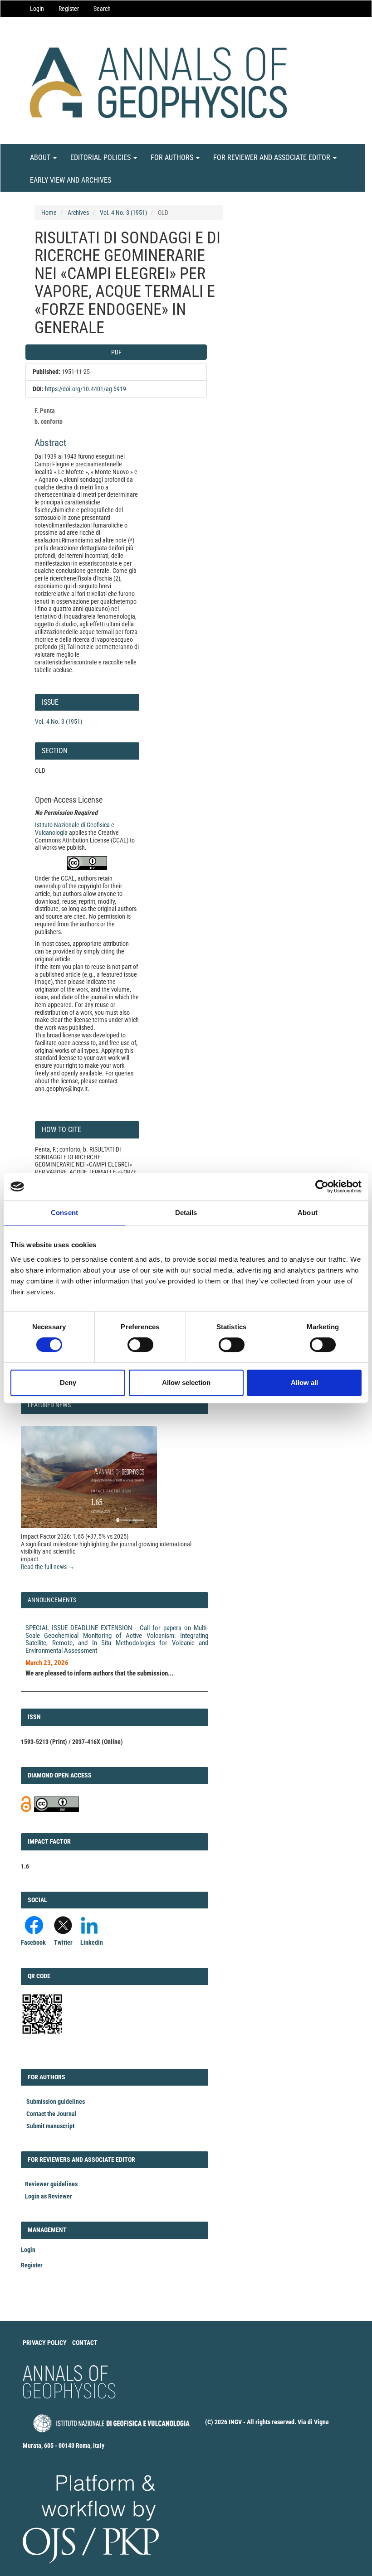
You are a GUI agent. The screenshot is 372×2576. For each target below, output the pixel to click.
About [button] (41, 157)
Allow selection (186, 1382)
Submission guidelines (56, 2101)
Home (49, 213)
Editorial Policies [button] (101, 157)
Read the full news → (48, 1567)
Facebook (33, 1942)
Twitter (63, 1942)
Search (102, 9)
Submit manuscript (50, 2126)
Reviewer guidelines (51, 2184)
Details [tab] (186, 1213)
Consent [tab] (64, 1213)
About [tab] (308, 1213)
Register (69, 9)
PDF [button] (116, 352)
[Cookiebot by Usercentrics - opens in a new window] (322, 1186)
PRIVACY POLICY (45, 2343)
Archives (78, 213)
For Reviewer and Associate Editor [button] (273, 157)
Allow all (304, 1382)
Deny (68, 1382)
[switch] (140, 1345)
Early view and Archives (71, 180)
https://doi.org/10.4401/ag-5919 (86, 389)
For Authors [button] (173, 157)
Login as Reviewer (49, 2196)
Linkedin (92, 1942)
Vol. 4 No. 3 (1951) (123, 213)
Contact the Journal (51, 2114)
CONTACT (85, 2343)
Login (37, 9)
